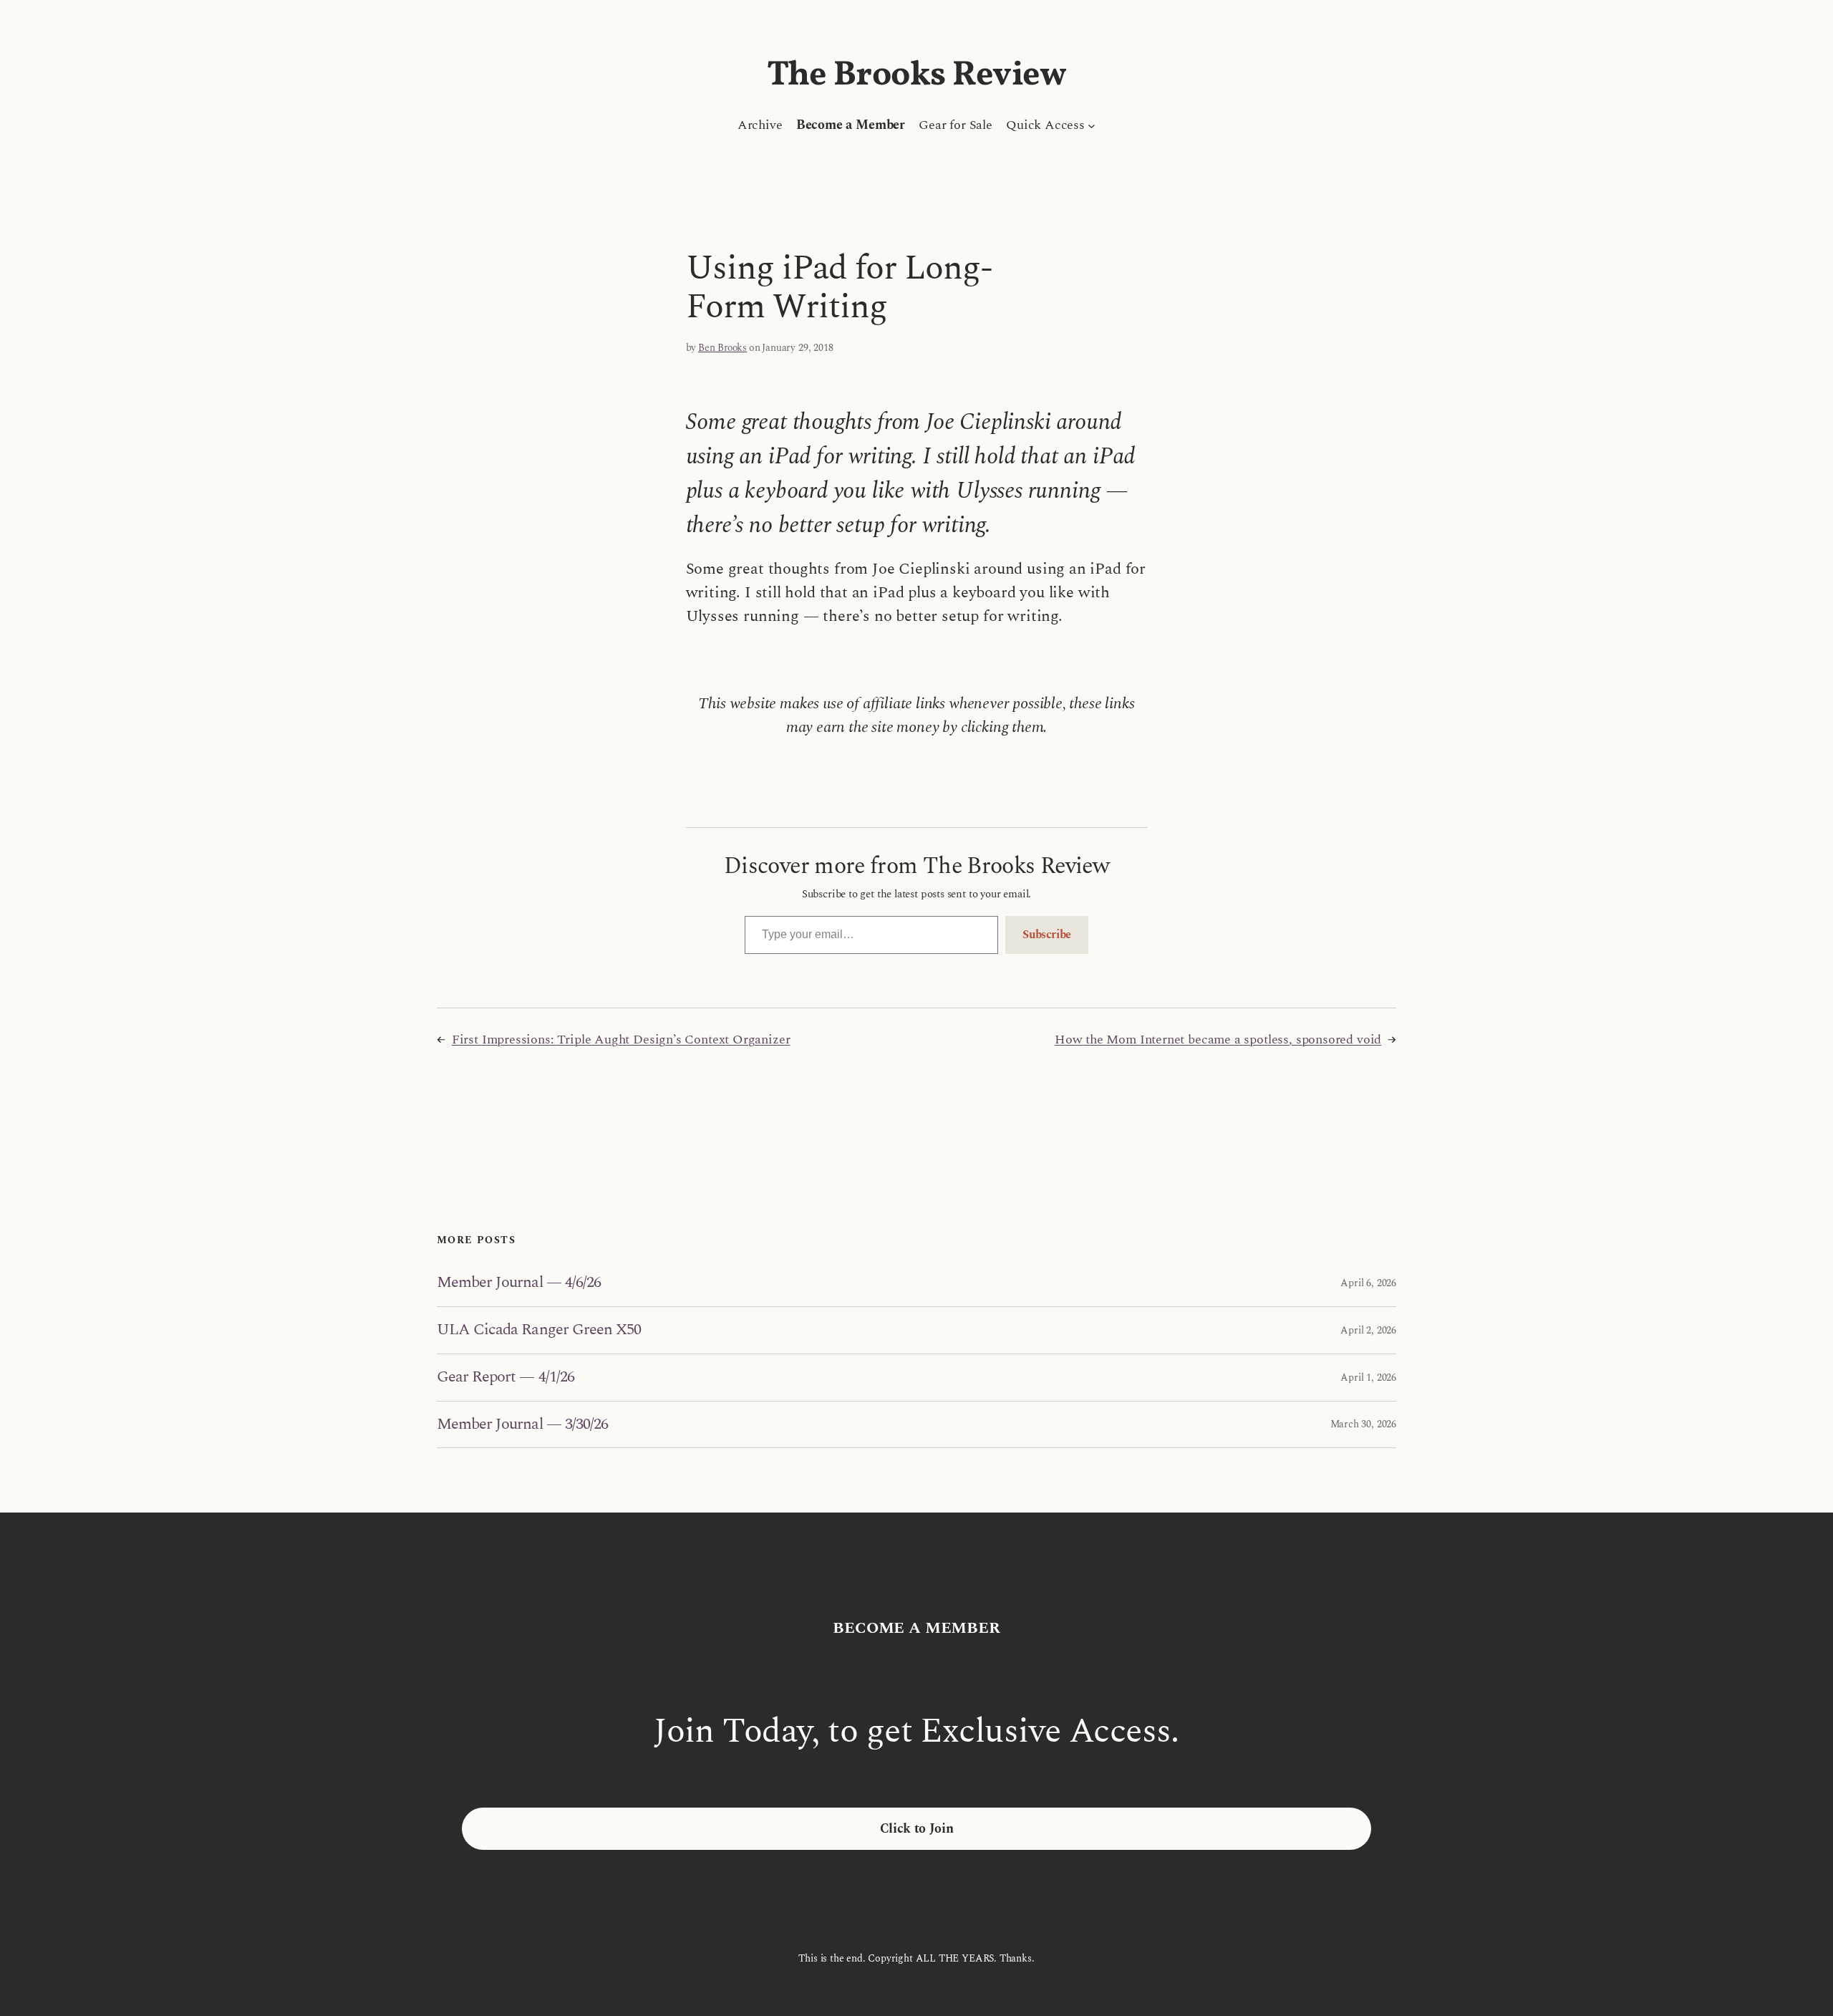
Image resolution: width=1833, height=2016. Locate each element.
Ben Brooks (722, 348)
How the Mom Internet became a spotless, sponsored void (1218, 1040)
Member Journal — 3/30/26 (522, 1425)
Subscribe (1047, 935)
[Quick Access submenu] (1092, 125)
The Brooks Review (917, 76)
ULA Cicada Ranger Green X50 (539, 1330)
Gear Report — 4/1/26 (506, 1378)
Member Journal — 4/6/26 (519, 1283)
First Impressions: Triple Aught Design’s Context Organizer (621, 1040)
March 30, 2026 (1363, 1424)
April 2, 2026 (1368, 1330)
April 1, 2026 (1368, 1378)
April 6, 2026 (1368, 1283)
